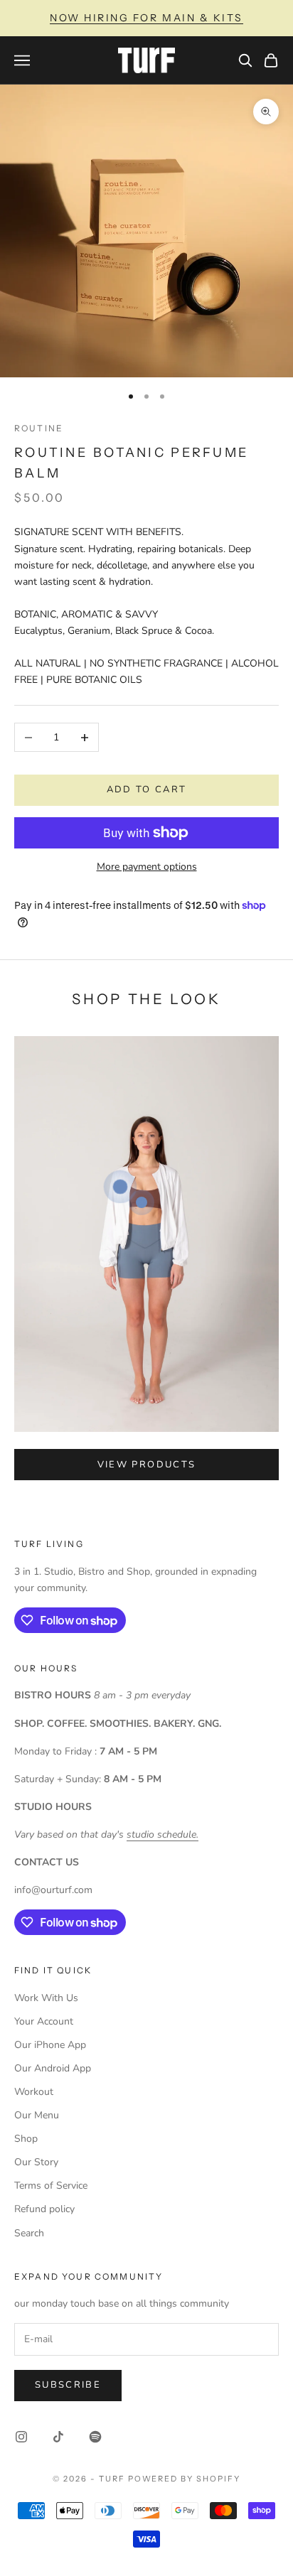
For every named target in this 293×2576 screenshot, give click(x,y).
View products (146, 1465)
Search (29, 2233)
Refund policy (44, 2209)
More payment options (147, 867)
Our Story (36, 2162)
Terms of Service (51, 2186)
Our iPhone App (50, 2045)
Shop (26, 2139)
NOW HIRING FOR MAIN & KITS (146, 18)
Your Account (44, 2021)
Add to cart (147, 789)
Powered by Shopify (185, 2479)
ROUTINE (39, 428)
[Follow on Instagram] (21, 2437)
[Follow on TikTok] (58, 2437)
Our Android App (53, 2068)
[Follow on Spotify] (95, 2437)
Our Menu (37, 2115)
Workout (34, 2092)
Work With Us (46, 1998)
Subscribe (68, 2385)
